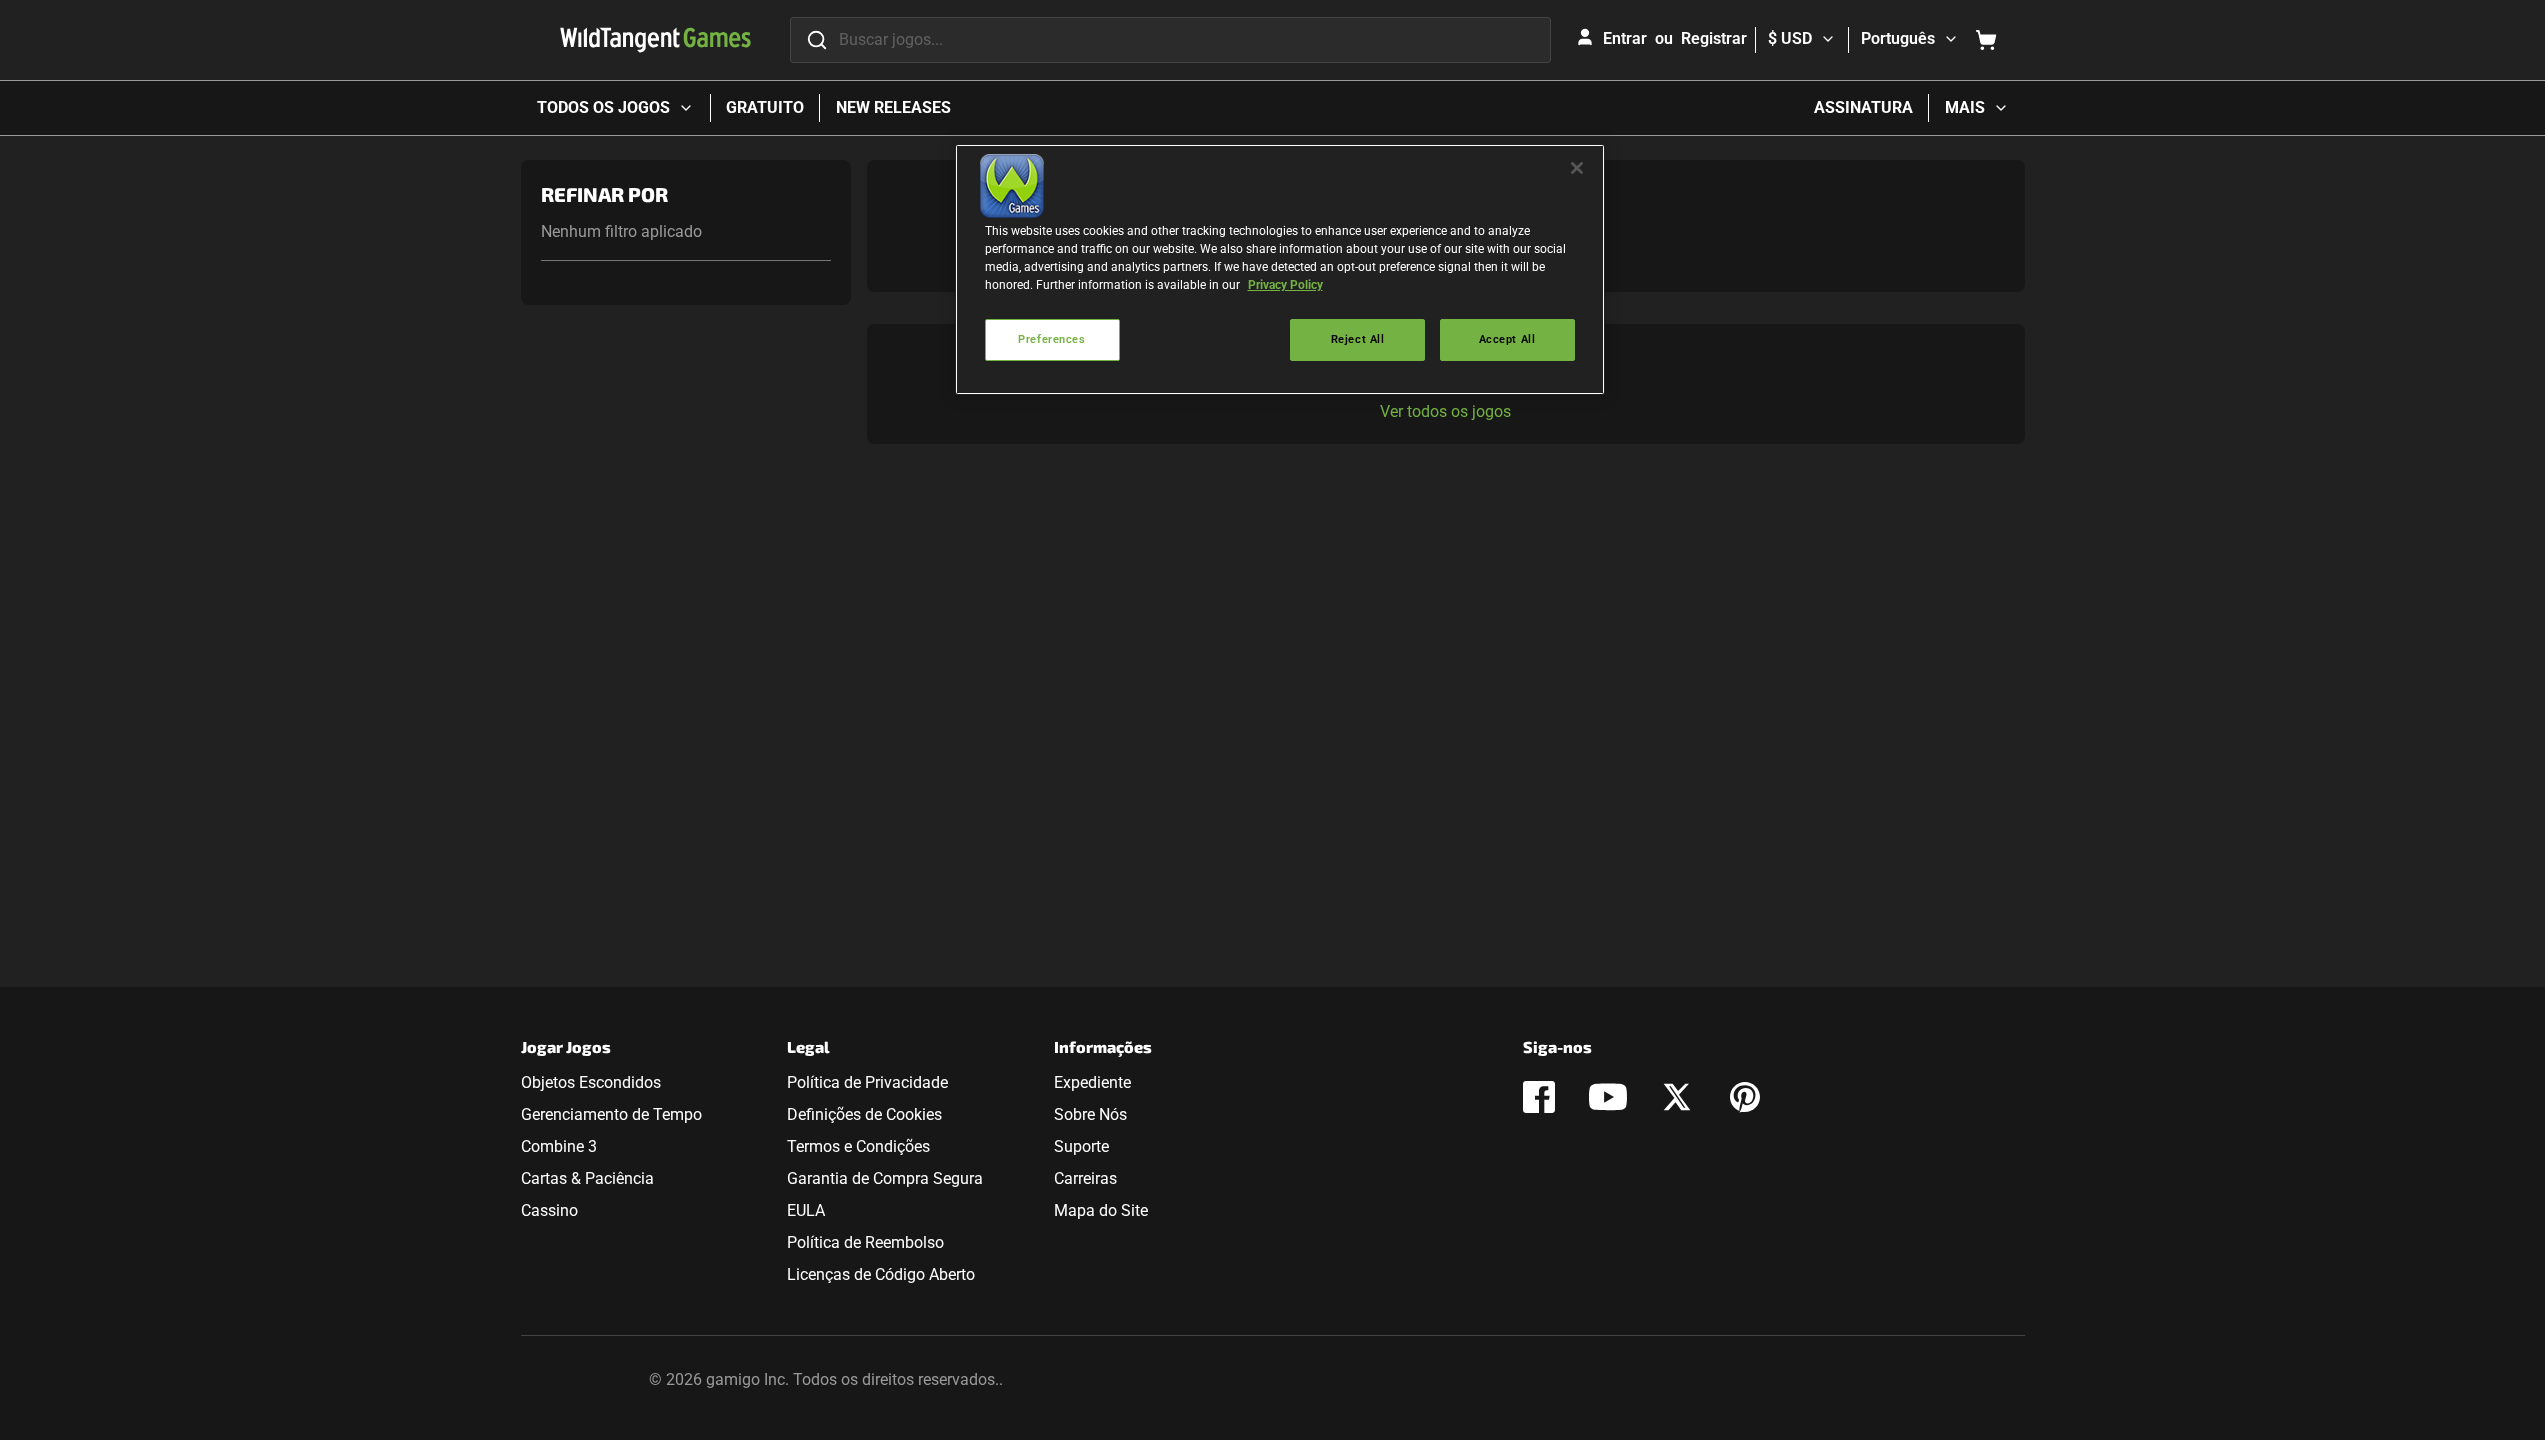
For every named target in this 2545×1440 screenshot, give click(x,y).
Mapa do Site (1101, 1210)
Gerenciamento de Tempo (611, 1114)
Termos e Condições (858, 1146)
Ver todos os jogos (1445, 411)
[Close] (1577, 168)
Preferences (1051, 339)
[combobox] (1170, 40)
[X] (1677, 1097)
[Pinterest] (1745, 1097)
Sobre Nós (1090, 1114)
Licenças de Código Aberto (881, 1274)
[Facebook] (1539, 1097)
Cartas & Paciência (587, 1178)
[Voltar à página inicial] (655, 40)
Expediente (1092, 1082)
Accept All (1507, 339)
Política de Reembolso (865, 1242)
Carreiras (1085, 1178)
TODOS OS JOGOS (603, 107)
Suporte (1081, 1146)
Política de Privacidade (867, 1082)
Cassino (549, 1210)
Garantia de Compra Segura (885, 1178)
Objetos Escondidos (591, 1082)
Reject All (1358, 339)
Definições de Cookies (864, 1114)
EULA (806, 1210)
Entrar (1625, 38)
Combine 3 (559, 1146)
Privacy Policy (1285, 285)
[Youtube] (1608, 1097)
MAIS (1965, 107)
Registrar (1714, 38)
